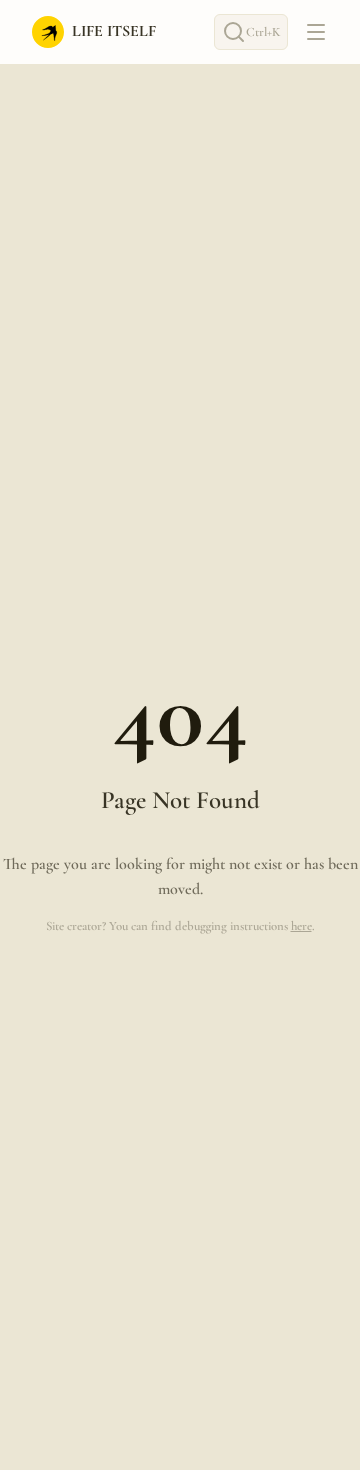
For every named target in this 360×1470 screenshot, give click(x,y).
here (301, 926)
